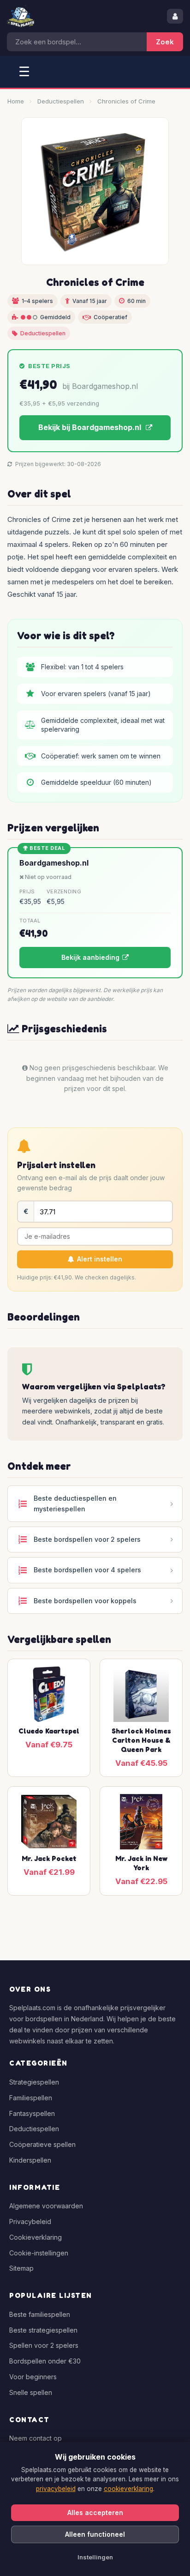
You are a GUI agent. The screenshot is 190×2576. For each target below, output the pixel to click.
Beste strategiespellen (43, 2330)
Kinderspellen (30, 2160)
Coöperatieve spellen (42, 2144)
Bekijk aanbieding (90, 957)
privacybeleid (56, 2489)
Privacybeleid (30, 2221)
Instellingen (95, 2557)
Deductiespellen (61, 101)
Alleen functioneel (95, 2534)
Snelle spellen (31, 2392)
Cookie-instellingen (39, 2253)
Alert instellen (100, 1259)
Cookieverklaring (36, 2237)
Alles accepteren (95, 2512)
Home (16, 101)
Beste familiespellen (40, 2314)
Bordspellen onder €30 (45, 2361)
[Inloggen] (175, 16)
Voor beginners (33, 2377)
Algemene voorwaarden (46, 2206)
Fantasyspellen (32, 2113)
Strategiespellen (34, 2082)
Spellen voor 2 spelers (44, 2345)
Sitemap (21, 2268)
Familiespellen (31, 2098)
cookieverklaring (128, 2489)
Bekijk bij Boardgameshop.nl (91, 427)
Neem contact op (36, 2438)
